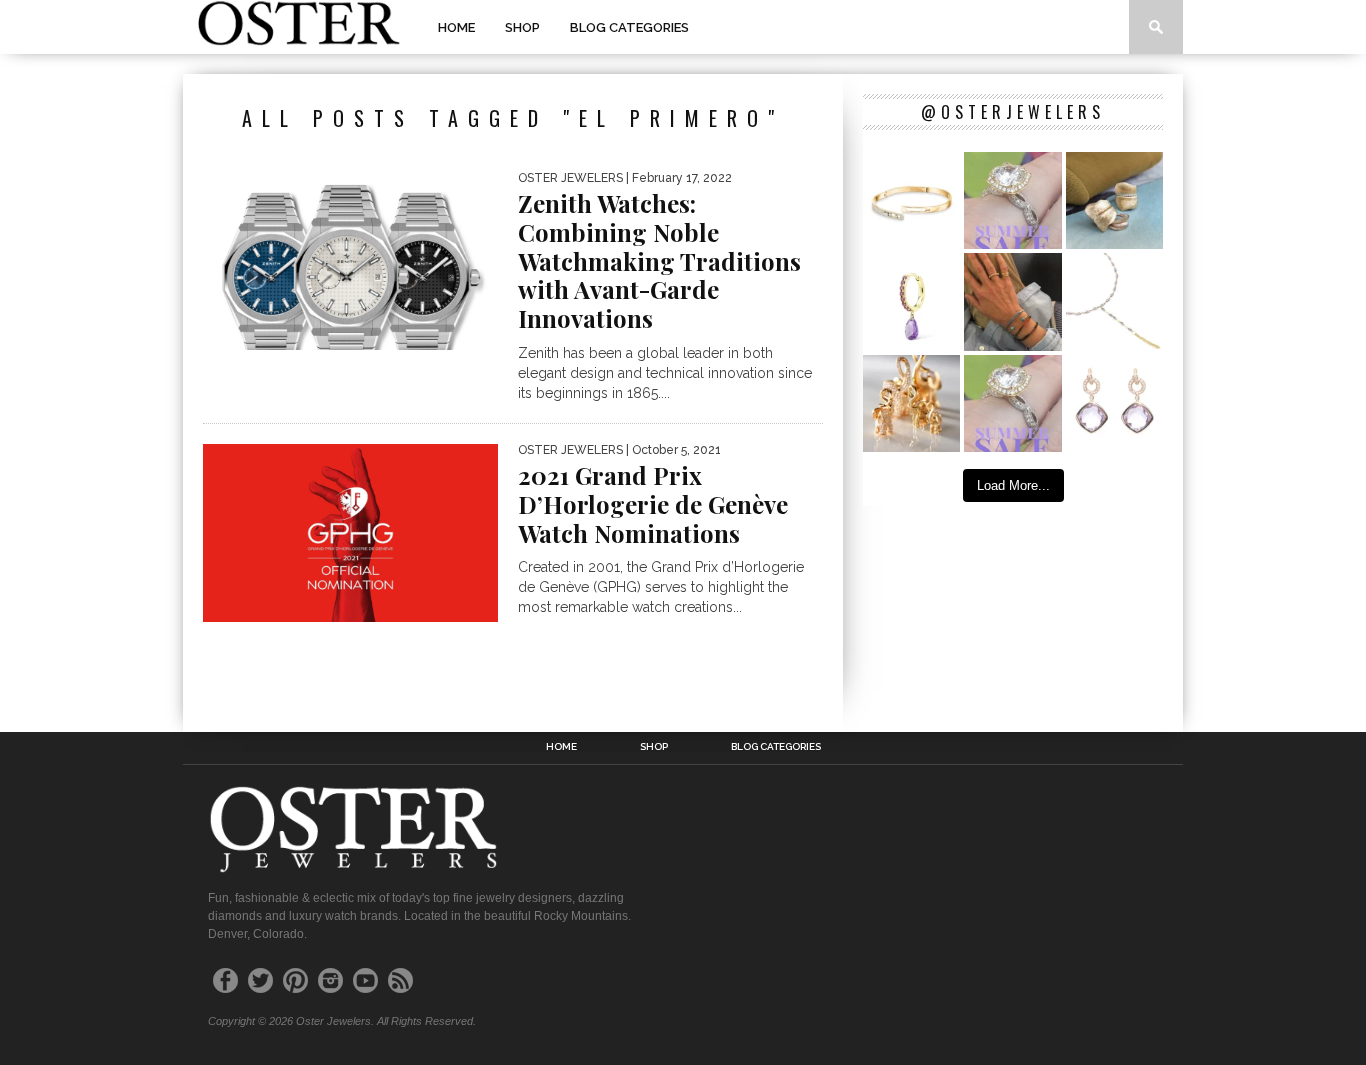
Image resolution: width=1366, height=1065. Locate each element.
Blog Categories (629, 27)
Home (456, 27)
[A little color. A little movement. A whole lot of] (911, 301)
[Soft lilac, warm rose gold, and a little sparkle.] (1114, 403)
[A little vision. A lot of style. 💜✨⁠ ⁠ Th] (1114, 301)
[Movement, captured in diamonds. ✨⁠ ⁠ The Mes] (911, 200)
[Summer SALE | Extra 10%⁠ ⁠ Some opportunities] (1012, 200)
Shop (522, 27)
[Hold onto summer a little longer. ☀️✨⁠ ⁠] (1012, 301)
